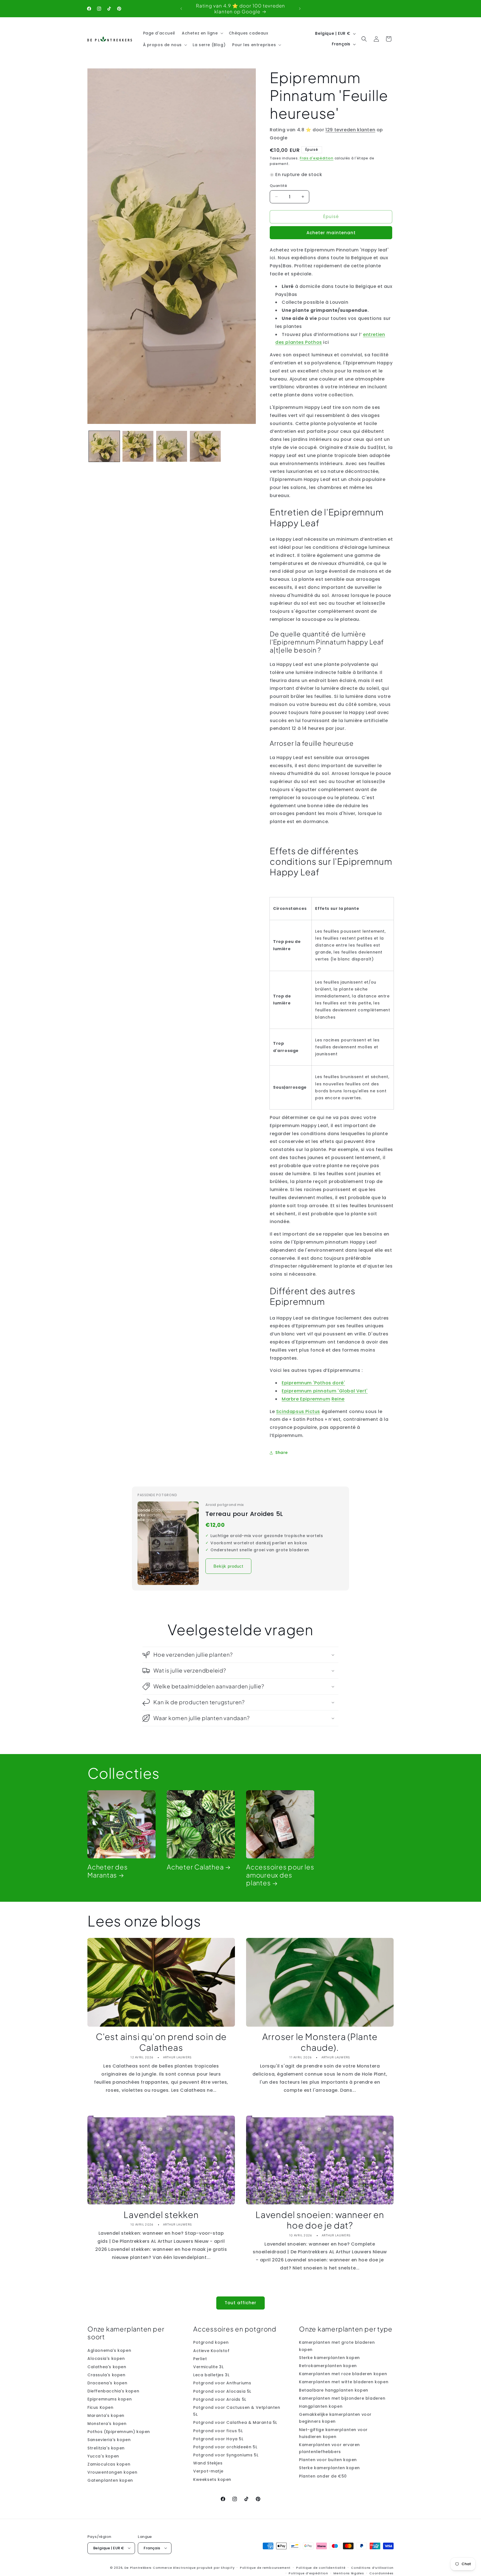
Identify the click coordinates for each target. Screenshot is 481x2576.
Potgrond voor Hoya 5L (218, 2439)
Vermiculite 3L (208, 2367)
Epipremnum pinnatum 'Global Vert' (325, 1391)
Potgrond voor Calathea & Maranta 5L (235, 2423)
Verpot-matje (208, 2471)
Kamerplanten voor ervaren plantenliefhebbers (329, 2448)
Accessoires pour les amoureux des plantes (280, 1875)
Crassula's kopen (106, 2375)
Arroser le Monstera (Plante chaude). (320, 2042)
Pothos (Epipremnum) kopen (119, 2432)
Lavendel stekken (161, 2215)
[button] (202, 33)
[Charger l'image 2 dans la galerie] (138, 446)
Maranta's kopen (106, 2416)
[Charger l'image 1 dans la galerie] (104, 446)
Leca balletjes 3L (211, 2375)
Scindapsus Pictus (298, 1412)
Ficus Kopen (100, 2407)
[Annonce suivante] (300, 9)
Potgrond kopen (211, 2343)
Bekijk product (228, 1566)
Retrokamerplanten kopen (328, 2366)
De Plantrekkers (139, 2567)
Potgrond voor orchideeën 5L (225, 2447)
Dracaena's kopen (107, 2383)
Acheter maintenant (331, 233)
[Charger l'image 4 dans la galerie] (205, 446)
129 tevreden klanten (350, 130)
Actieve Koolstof (211, 2351)
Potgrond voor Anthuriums (222, 2383)
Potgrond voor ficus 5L (218, 2431)
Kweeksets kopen (212, 2479)
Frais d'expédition (317, 158)
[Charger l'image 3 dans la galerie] (172, 446)
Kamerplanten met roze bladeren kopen (343, 2374)
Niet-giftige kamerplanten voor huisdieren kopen (333, 2433)
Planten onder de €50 (323, 2476)
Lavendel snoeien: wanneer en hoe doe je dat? (320, 2220)
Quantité (278, 186)
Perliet (200, 2359)
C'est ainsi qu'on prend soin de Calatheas (161, 2042)
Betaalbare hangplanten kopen (334, 2390)
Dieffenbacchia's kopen (113, 2391)
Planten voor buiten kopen (328, 2460)
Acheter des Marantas (108, 1871)
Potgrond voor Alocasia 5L (222, 2391)
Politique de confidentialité (321, 2567)
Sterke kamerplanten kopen (329, 2358)
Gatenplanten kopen (110, 2481)
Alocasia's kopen (106, 2359)
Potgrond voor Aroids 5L (220, 2399)
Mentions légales (349, 2573)
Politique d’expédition (308, 2573)
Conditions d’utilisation (372, 2567)
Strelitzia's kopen (106, 2448)
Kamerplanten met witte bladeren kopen (344, 2382)
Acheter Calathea (195, 1867)
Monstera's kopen (107, 2424)
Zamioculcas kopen (109, 2464)
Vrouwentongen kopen (112, 2472)
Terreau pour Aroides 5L (244, 1514)
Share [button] (282, 1453)
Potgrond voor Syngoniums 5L (226, 2455)
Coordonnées (381, 2573)
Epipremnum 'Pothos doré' (313, 1383)
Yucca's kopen (103, 2456)
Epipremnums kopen (110, 2399)
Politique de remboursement (265, 2567)
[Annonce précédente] (181, 9)
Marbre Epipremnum (306, 1399)
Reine (338, 1399)
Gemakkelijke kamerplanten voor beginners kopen (335, 2418)
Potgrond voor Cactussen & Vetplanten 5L (237, 2411)
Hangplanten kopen (321, 2406)
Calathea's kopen (107, 2367)
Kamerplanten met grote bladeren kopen (337, 2346)
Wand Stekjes (208, 2463)
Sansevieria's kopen (109, 2440)
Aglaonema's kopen (109, 2351)
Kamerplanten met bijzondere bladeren (342, 2398)
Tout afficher (240, 2303)
